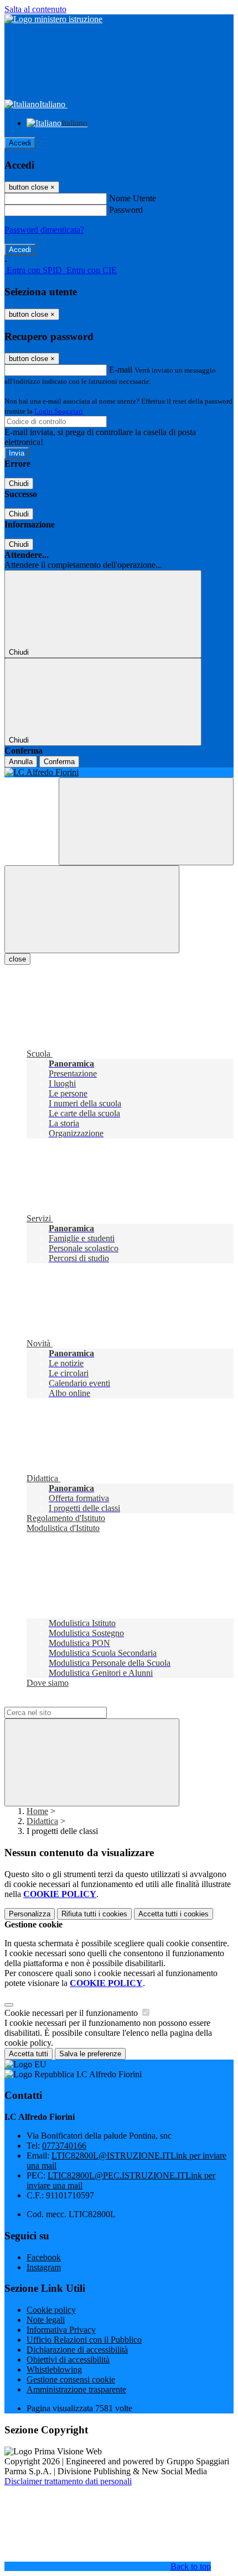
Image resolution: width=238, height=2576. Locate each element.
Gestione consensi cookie (71, 2379)
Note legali (46, 2320)
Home (37, 1811)
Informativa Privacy (61, 2330)
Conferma (59, 762)
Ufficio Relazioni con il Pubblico (84, 2340)
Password (126, 210)
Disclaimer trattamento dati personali (68, 2481)
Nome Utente (133, 198)
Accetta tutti (174, 1914)
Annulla (21, 762)
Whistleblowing (54, 2369)
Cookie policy (51, 2310)
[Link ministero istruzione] (53, 19)
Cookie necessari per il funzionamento (72, 2013)
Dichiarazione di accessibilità (77, 2350)
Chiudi (19, 484)
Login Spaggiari (59, 411)
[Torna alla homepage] (119, 772)
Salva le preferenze (90, 2054)
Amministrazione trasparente (76, 2389)
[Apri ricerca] (146, 821)
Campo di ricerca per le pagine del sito (71, 1702)
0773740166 (64, 2146)
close (17, 959)
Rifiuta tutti (94, 1914)
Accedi (20, 143)
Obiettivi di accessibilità (68, 2360)
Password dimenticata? (44, 230)
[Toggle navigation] (92, 909)
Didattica (42, 1821)
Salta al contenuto (35, 9)
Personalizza (30, 1914)
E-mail (121, 370)
